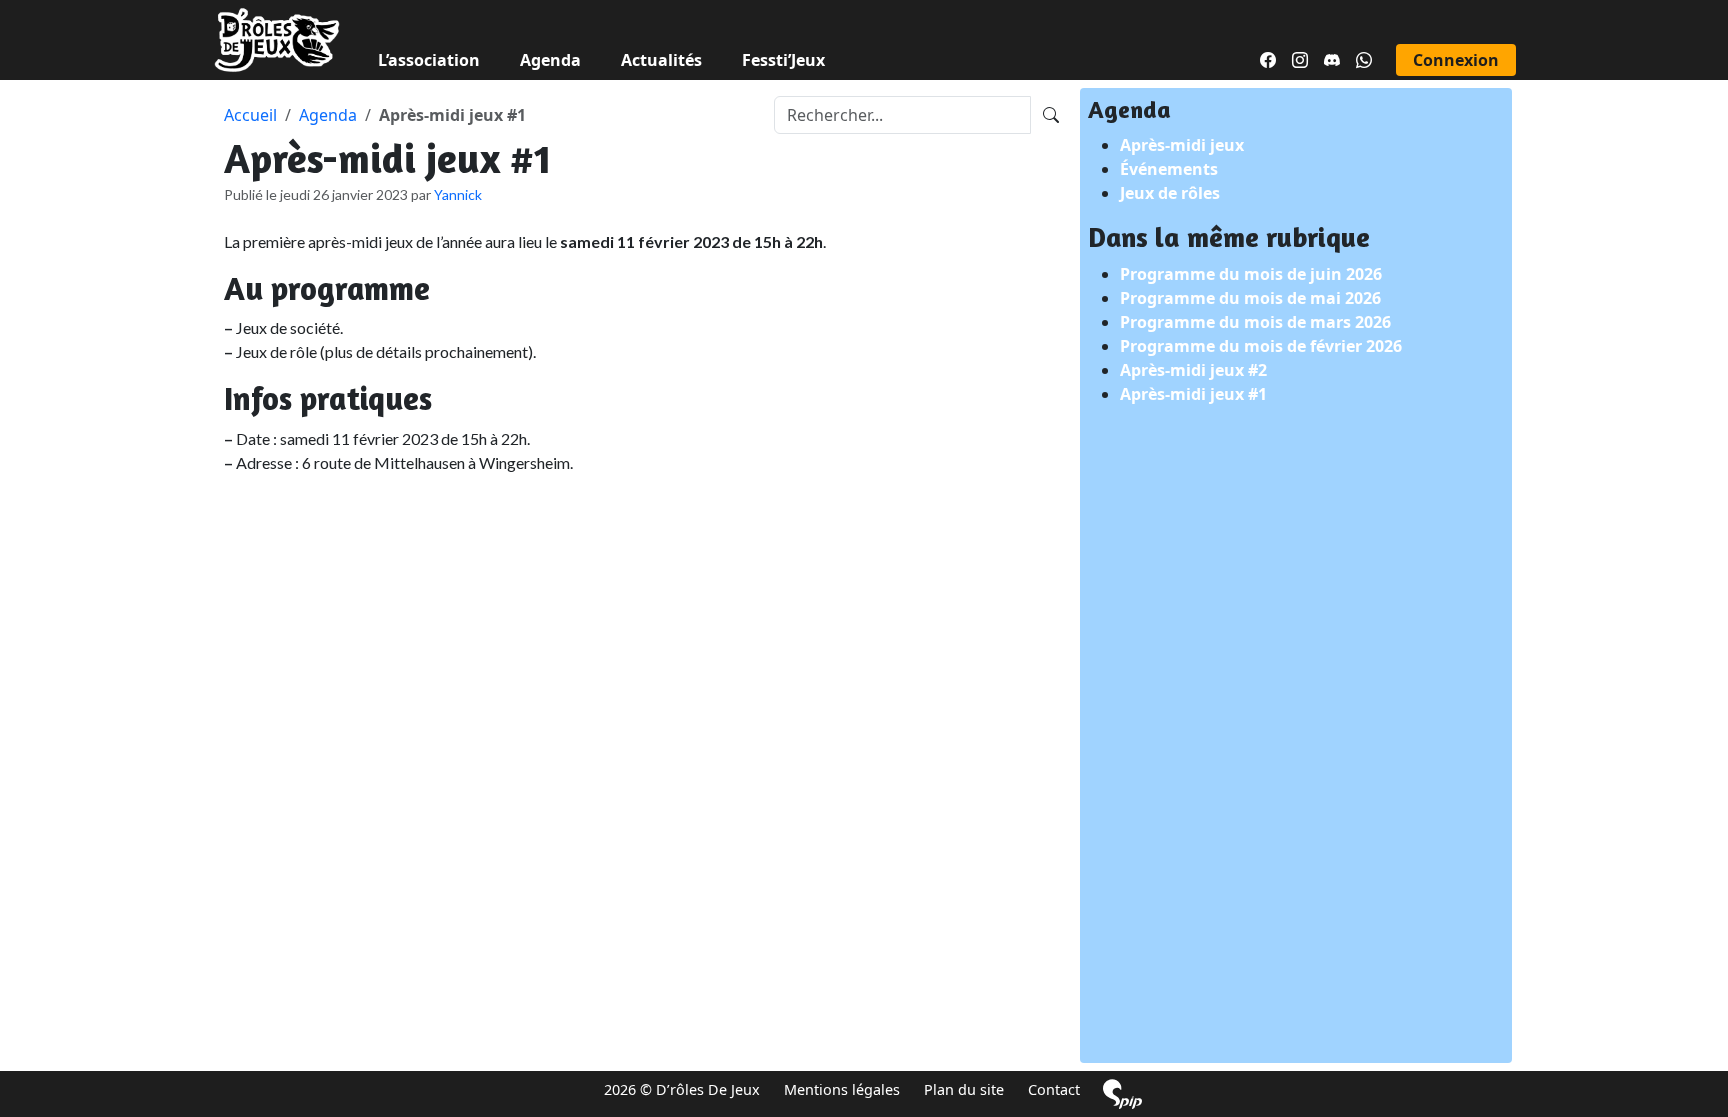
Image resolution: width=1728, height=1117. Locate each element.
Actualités (661, 60)
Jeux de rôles (1170, 193)
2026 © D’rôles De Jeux (682, 1089)
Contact (1054, 1089)
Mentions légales (842, 1089)
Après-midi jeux (1182, 145)
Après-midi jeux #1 (1193, 394)
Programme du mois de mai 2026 (1250, 298)
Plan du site (964, 1089)
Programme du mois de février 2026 (1261, 346)
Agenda (550, 60)
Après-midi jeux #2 (1193, 370)
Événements (1169, 169)
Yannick (458, 194)
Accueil (250, 115)
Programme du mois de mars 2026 (1255, 322)
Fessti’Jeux (783, 60)
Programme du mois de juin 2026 (1251, 274)
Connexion (1456, 60)
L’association (429, 60)
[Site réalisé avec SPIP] (1122, 1093)
